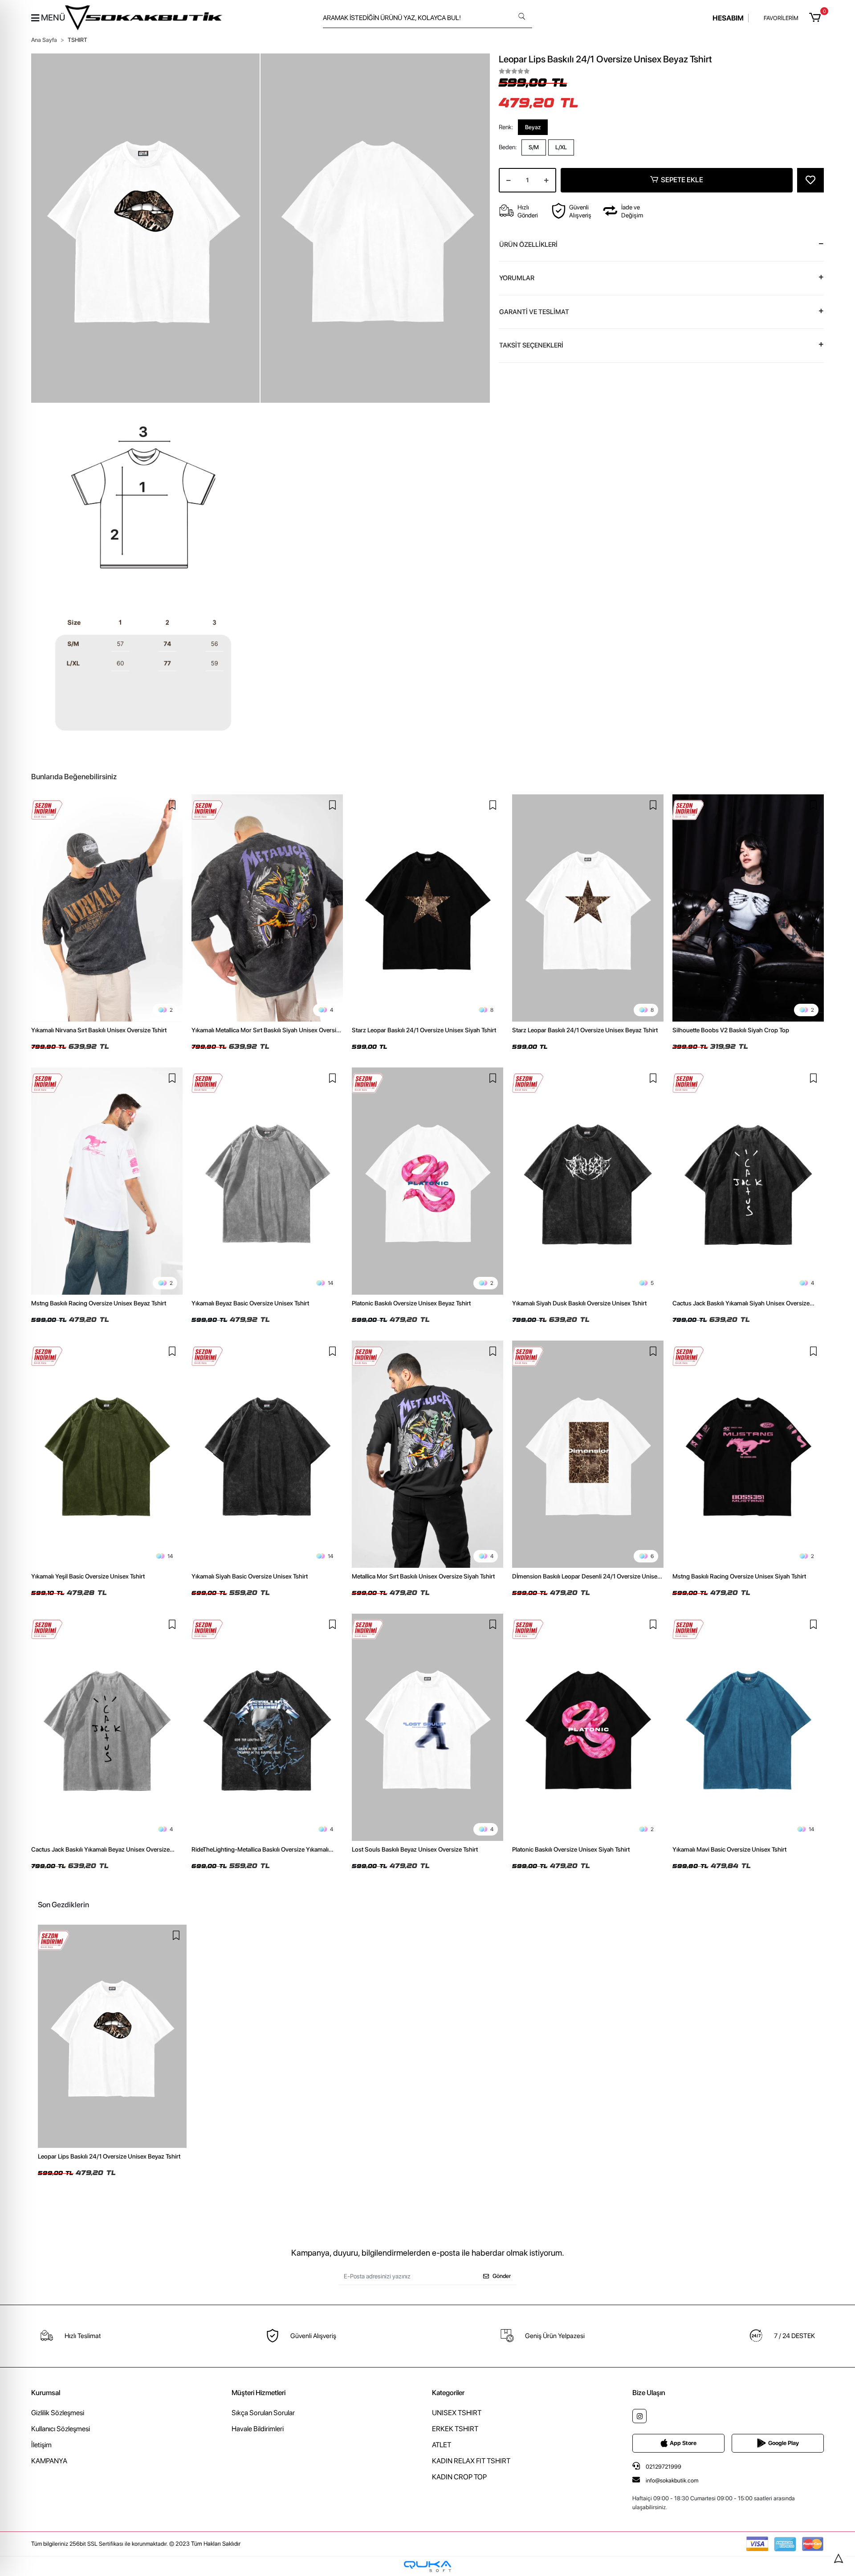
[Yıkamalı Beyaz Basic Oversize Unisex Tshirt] (267, 1181)
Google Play (784, 2443)
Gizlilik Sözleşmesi (58, 2413)
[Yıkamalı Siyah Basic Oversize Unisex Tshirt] (267, 1454)
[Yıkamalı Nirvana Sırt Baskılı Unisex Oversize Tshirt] (107, 908)
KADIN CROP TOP (459, 2477)
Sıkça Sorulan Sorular (263, 2413)
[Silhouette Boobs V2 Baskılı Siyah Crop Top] (748, 908)
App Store (683, 2443)
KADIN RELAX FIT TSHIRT (471, 2461)
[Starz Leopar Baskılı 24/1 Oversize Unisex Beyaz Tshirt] (588, 908)
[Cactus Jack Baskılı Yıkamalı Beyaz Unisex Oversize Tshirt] (107, 1727)
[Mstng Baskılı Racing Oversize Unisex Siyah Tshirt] (748, 1454)
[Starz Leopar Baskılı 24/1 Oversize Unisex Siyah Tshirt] (427, 908)
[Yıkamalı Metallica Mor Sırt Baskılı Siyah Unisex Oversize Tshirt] (267, 908)
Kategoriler (448, 2393)
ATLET (442, 2445)
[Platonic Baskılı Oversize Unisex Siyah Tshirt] (588, 1727)
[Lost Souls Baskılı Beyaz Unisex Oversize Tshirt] (427, 1727)
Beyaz (533, 127)
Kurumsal (46, 2393)
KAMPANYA (49, 2461)
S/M (534, 147)
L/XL (561, 147)
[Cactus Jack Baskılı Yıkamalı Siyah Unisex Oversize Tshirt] (748, 1181)
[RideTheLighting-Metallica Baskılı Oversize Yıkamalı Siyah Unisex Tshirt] (267, 1727)
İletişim (41, 2445)
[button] (816, 18)
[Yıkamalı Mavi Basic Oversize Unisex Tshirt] (748, 1727)
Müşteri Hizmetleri (259, 2393)
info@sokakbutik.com (672, 2480)
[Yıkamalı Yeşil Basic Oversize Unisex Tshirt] (107, 1454)
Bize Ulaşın (649, 2393)
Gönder (502, 2276)
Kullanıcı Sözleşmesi (61, 2429)
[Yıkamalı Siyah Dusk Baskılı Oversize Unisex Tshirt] (588, 1181)
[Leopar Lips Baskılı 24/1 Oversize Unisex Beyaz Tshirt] (112, 2036)
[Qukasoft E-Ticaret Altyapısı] (427, 2566)
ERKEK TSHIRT (455, 2429)
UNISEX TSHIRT (457, 2413)
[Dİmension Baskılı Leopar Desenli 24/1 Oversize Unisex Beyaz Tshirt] (588, 1454)
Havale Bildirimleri (258, 2429)
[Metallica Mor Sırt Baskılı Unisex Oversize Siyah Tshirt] (427, 1454)
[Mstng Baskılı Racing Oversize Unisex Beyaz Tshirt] (107, 1181)
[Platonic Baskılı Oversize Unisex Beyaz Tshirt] (427, 1181)
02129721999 (663, 2467)
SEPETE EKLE (682, 180)
